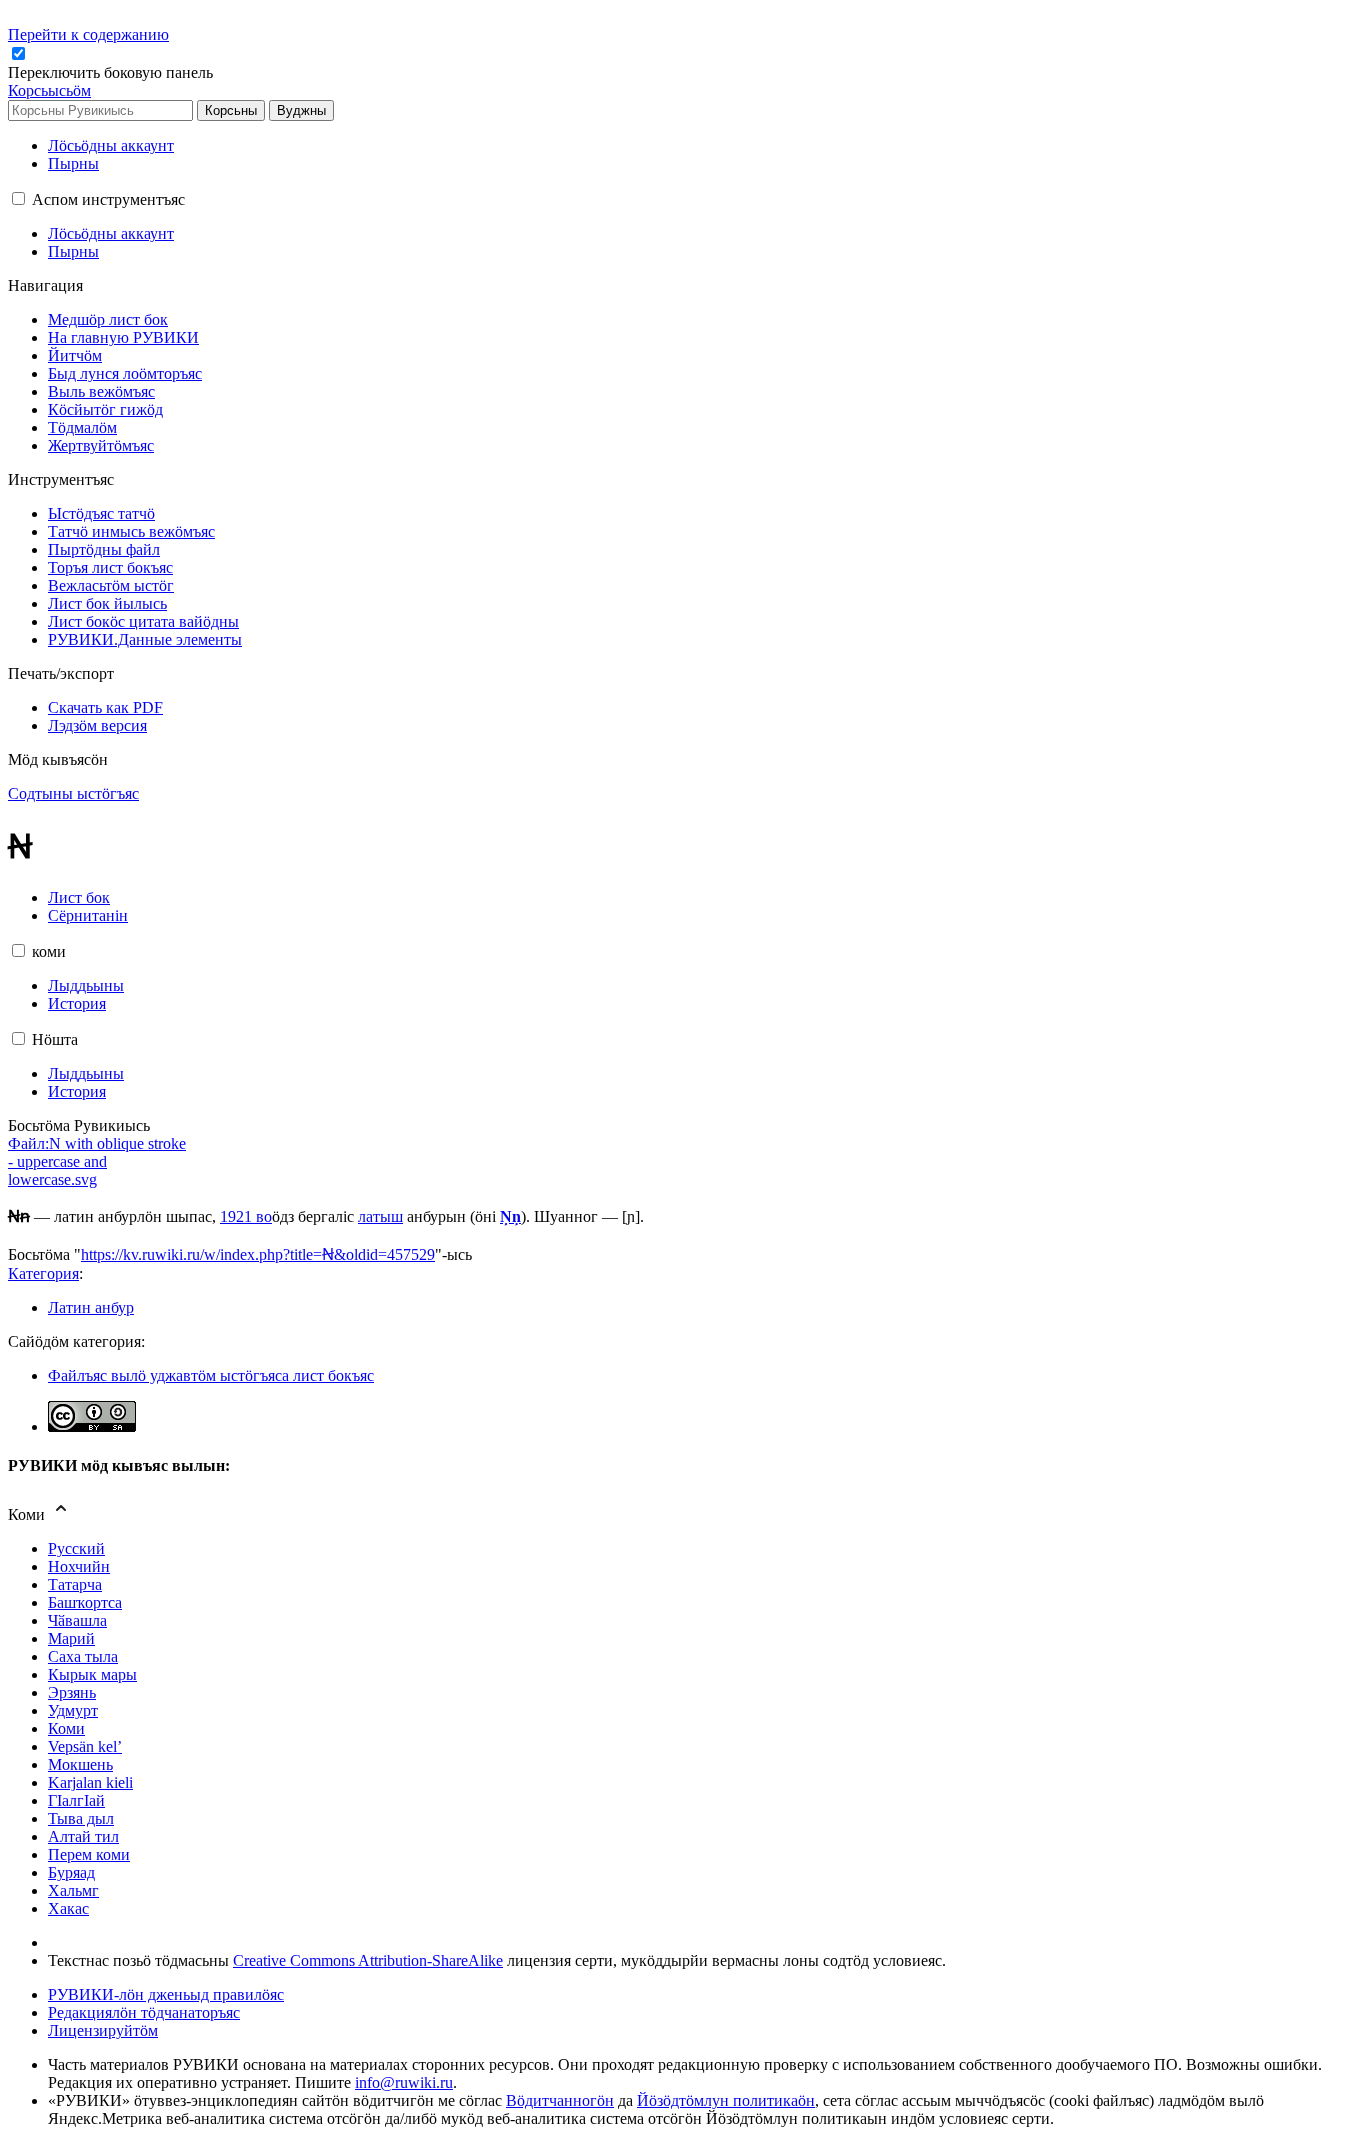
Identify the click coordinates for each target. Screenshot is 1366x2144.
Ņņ (510, 1216)
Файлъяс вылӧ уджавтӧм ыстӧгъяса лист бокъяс (211, 1375)
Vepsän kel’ (85, 1746)
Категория (43, 1273)
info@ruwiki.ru (404, 2082)
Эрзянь (72, 1692)
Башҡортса (85, 1602)
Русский (76, 1548)
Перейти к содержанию (88, 34)
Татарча (75, 1584)
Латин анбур (91, 1307)
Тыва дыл (81, 1818)
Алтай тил (83, 1836)
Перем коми (89, 1854)
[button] (112, 72)
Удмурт (73, 1710)
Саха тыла (83, 1656)
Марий (71, 1638)
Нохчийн (79, 1566)
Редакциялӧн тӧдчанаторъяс (144, 2012)
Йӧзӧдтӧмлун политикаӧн (726, 2100)
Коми (66, 1728)
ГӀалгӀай (76, 1800)
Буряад (71, 1872)
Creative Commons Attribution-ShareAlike (368, 1960)
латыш (380, 1216)
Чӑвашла (77, 1620)
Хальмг (73, 1890)
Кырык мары (92, 1674)
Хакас (68, 1908)
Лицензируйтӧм (103, 2030)
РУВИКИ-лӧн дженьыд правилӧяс (166, 1994)
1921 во (246, 1216)
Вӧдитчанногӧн (560, 2100)
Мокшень (80, 1764)
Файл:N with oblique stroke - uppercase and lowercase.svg (97, 1161)
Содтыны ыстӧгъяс (73, 793)
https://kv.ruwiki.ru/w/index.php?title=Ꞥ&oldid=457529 (258, 1254)
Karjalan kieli (90, 1782)
